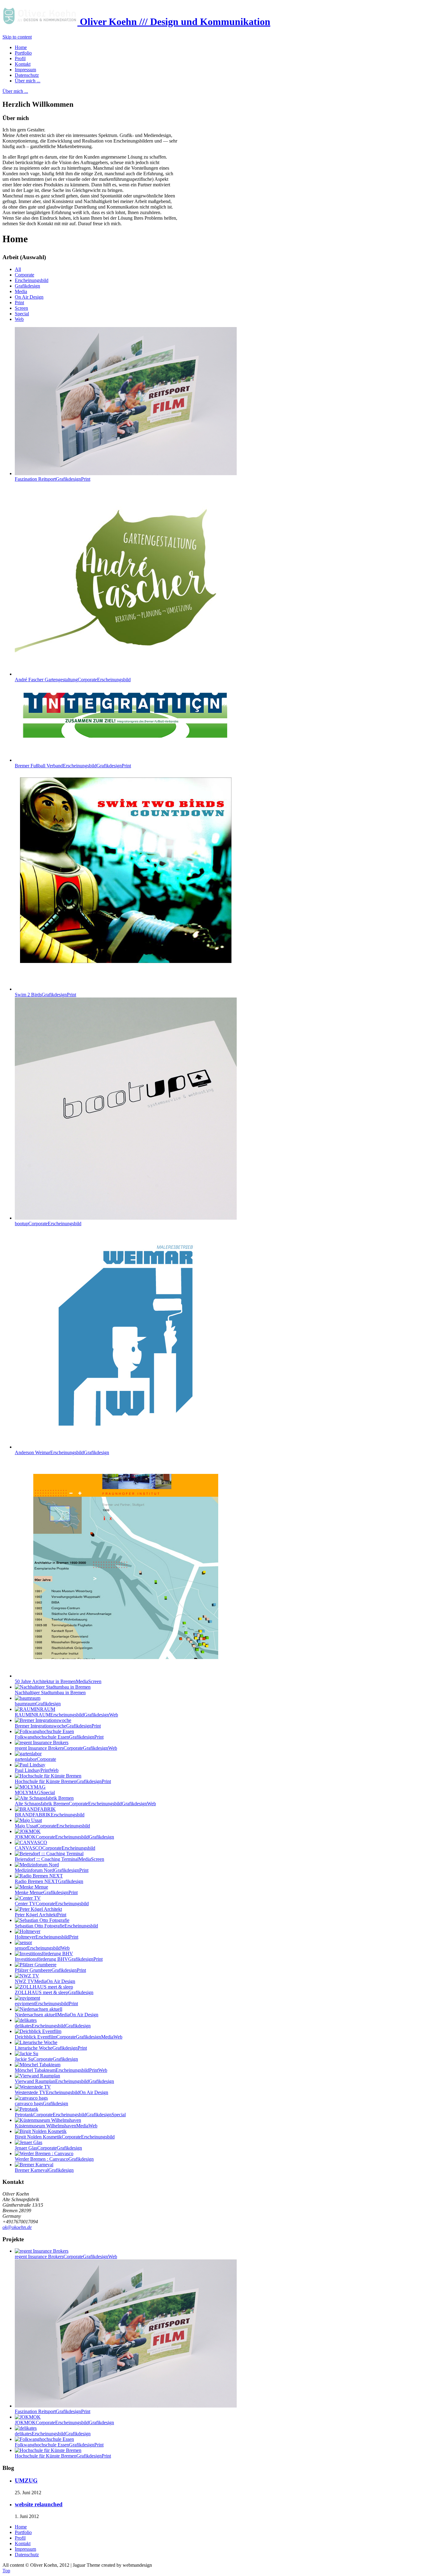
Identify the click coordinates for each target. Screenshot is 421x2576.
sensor (42, 1948)
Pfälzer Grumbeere (50, 1970)
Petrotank (70, 2115)
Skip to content (17, 37)
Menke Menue (46, 1892)
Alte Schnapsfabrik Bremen (85, 1804)
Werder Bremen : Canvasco (54, 2159)
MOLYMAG (35, 1792)
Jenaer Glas (48, 2148)
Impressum (25, 2549)
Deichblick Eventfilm (69, 2037)
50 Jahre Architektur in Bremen (58, 1681)
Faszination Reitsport (53, 479)
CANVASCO (55, 1848)
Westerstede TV (61, 2092)
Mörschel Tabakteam (61, 2070)
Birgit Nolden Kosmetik (65, 2137)
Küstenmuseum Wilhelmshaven (56, 2126)
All (18, 269)
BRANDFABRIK (50, 1815)
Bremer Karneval (44, 2170)
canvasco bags (41, 2103)
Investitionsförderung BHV (59, 1959)
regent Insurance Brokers (66, 1748)
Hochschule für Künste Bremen (63, 1781)
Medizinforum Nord (52, 1870)
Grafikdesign (27, 286)
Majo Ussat (52, 1826)
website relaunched (39, 2504)
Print (19, 303)
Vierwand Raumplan (64, 2081)
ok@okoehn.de (17, 2227)
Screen (21, 308)
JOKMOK (64, 1837)
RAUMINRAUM (66, 1715)
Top (6, 2571)
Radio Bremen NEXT (49, 1881)
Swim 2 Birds (45, 995)
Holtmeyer (47, 1937)
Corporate (25, 275)
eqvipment (46, 2004)
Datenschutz (27, 2555)
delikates (53, 2026)
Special (22, 314)
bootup (48, 1224)
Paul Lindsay (37, 1770)
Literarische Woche (51, 2048)
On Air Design (29, 297)
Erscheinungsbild (32, 280)
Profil (20, 2538)
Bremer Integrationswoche (58, 1726)
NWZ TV (45, 1981)
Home (21, 2527)
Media (21, 291)
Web (19, 319)
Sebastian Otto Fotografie (56, 1926)
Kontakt (23, 2543)
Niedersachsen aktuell (57, 2015)
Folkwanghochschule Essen (59, 1737)
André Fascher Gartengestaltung (73, 680)
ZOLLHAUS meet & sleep (54, 1992)
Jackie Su (46, 2059)
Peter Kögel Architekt (41, 1915)
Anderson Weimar (62, 1452)
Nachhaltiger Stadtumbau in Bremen (50, 1692)
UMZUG (26, 2481)
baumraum (38, 1704)
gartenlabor (35, 1759)
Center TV (52, 1904)
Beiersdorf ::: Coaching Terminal (59, 1859)
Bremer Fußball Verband (73, 766)
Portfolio (23, 2532)
